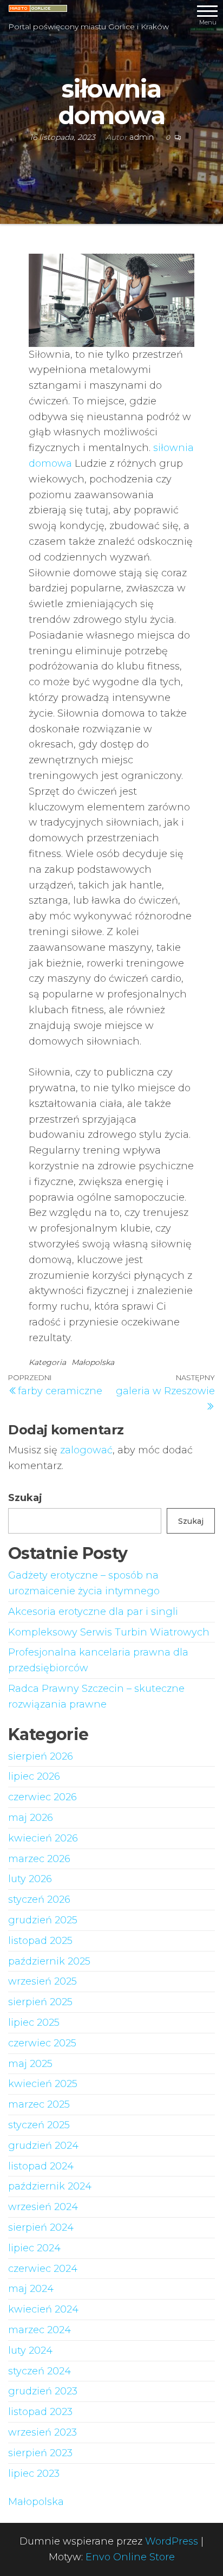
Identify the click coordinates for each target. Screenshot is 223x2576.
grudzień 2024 (43, 2146)
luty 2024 (30, 2350)
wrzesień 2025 (42, 1981)
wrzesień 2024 (43, 2207)
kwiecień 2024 (43, 2309)
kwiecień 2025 (43, 2084)
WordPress (172, 2541)
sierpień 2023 (40, 2453)
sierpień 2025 (40, 2002)
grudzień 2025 (43, 1920)
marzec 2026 (39, 1859)
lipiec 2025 (34, 2023)
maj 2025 (30, 2064)
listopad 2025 (40, 1941)
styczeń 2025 (39, 2125)
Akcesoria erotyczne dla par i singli (93, 1612)
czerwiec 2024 (43, 2269)
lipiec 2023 (34, 2474)
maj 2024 (31, 2289)
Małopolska (93, 1362)
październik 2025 (49, 1961)
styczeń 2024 (40, 2371)
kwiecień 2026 (43, 1838)
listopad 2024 (41, 2166)
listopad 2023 (40, 2412)
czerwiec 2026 (42, 1797)
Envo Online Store (130, 2557)
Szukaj (25, 1498)
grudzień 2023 (43, 2391)
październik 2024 (50, 2186)
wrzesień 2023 (42, 2432)
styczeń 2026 (39, 1899)
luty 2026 (30, 1879)
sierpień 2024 (41, 2227)
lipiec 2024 (34, 2248)
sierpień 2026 (41, 1756)
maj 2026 (31, 1818)
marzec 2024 (40, 2330)
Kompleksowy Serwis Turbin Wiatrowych (109, 1632)
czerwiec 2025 (42, 2043)
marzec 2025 (39, 2104)
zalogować (86, 1450)
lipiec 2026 (34, 1776)
